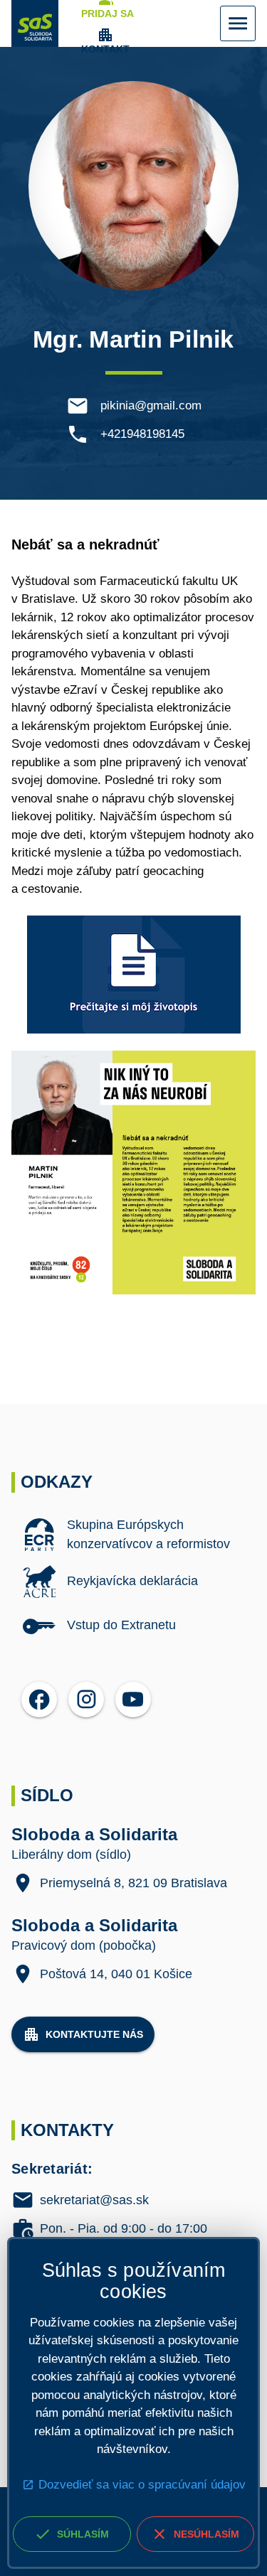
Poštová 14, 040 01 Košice (116, 1974)
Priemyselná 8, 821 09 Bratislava (133, 1883)
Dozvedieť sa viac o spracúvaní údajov (142, 2485)
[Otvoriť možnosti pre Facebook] (39, 1700)
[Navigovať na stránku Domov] (35, 23)
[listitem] (133, 1535)
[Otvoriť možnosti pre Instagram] (86, 1700)
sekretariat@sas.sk (94, 2201)
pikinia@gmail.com (151, 406)
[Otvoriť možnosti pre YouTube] (133, 1700)
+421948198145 (142, 434)
